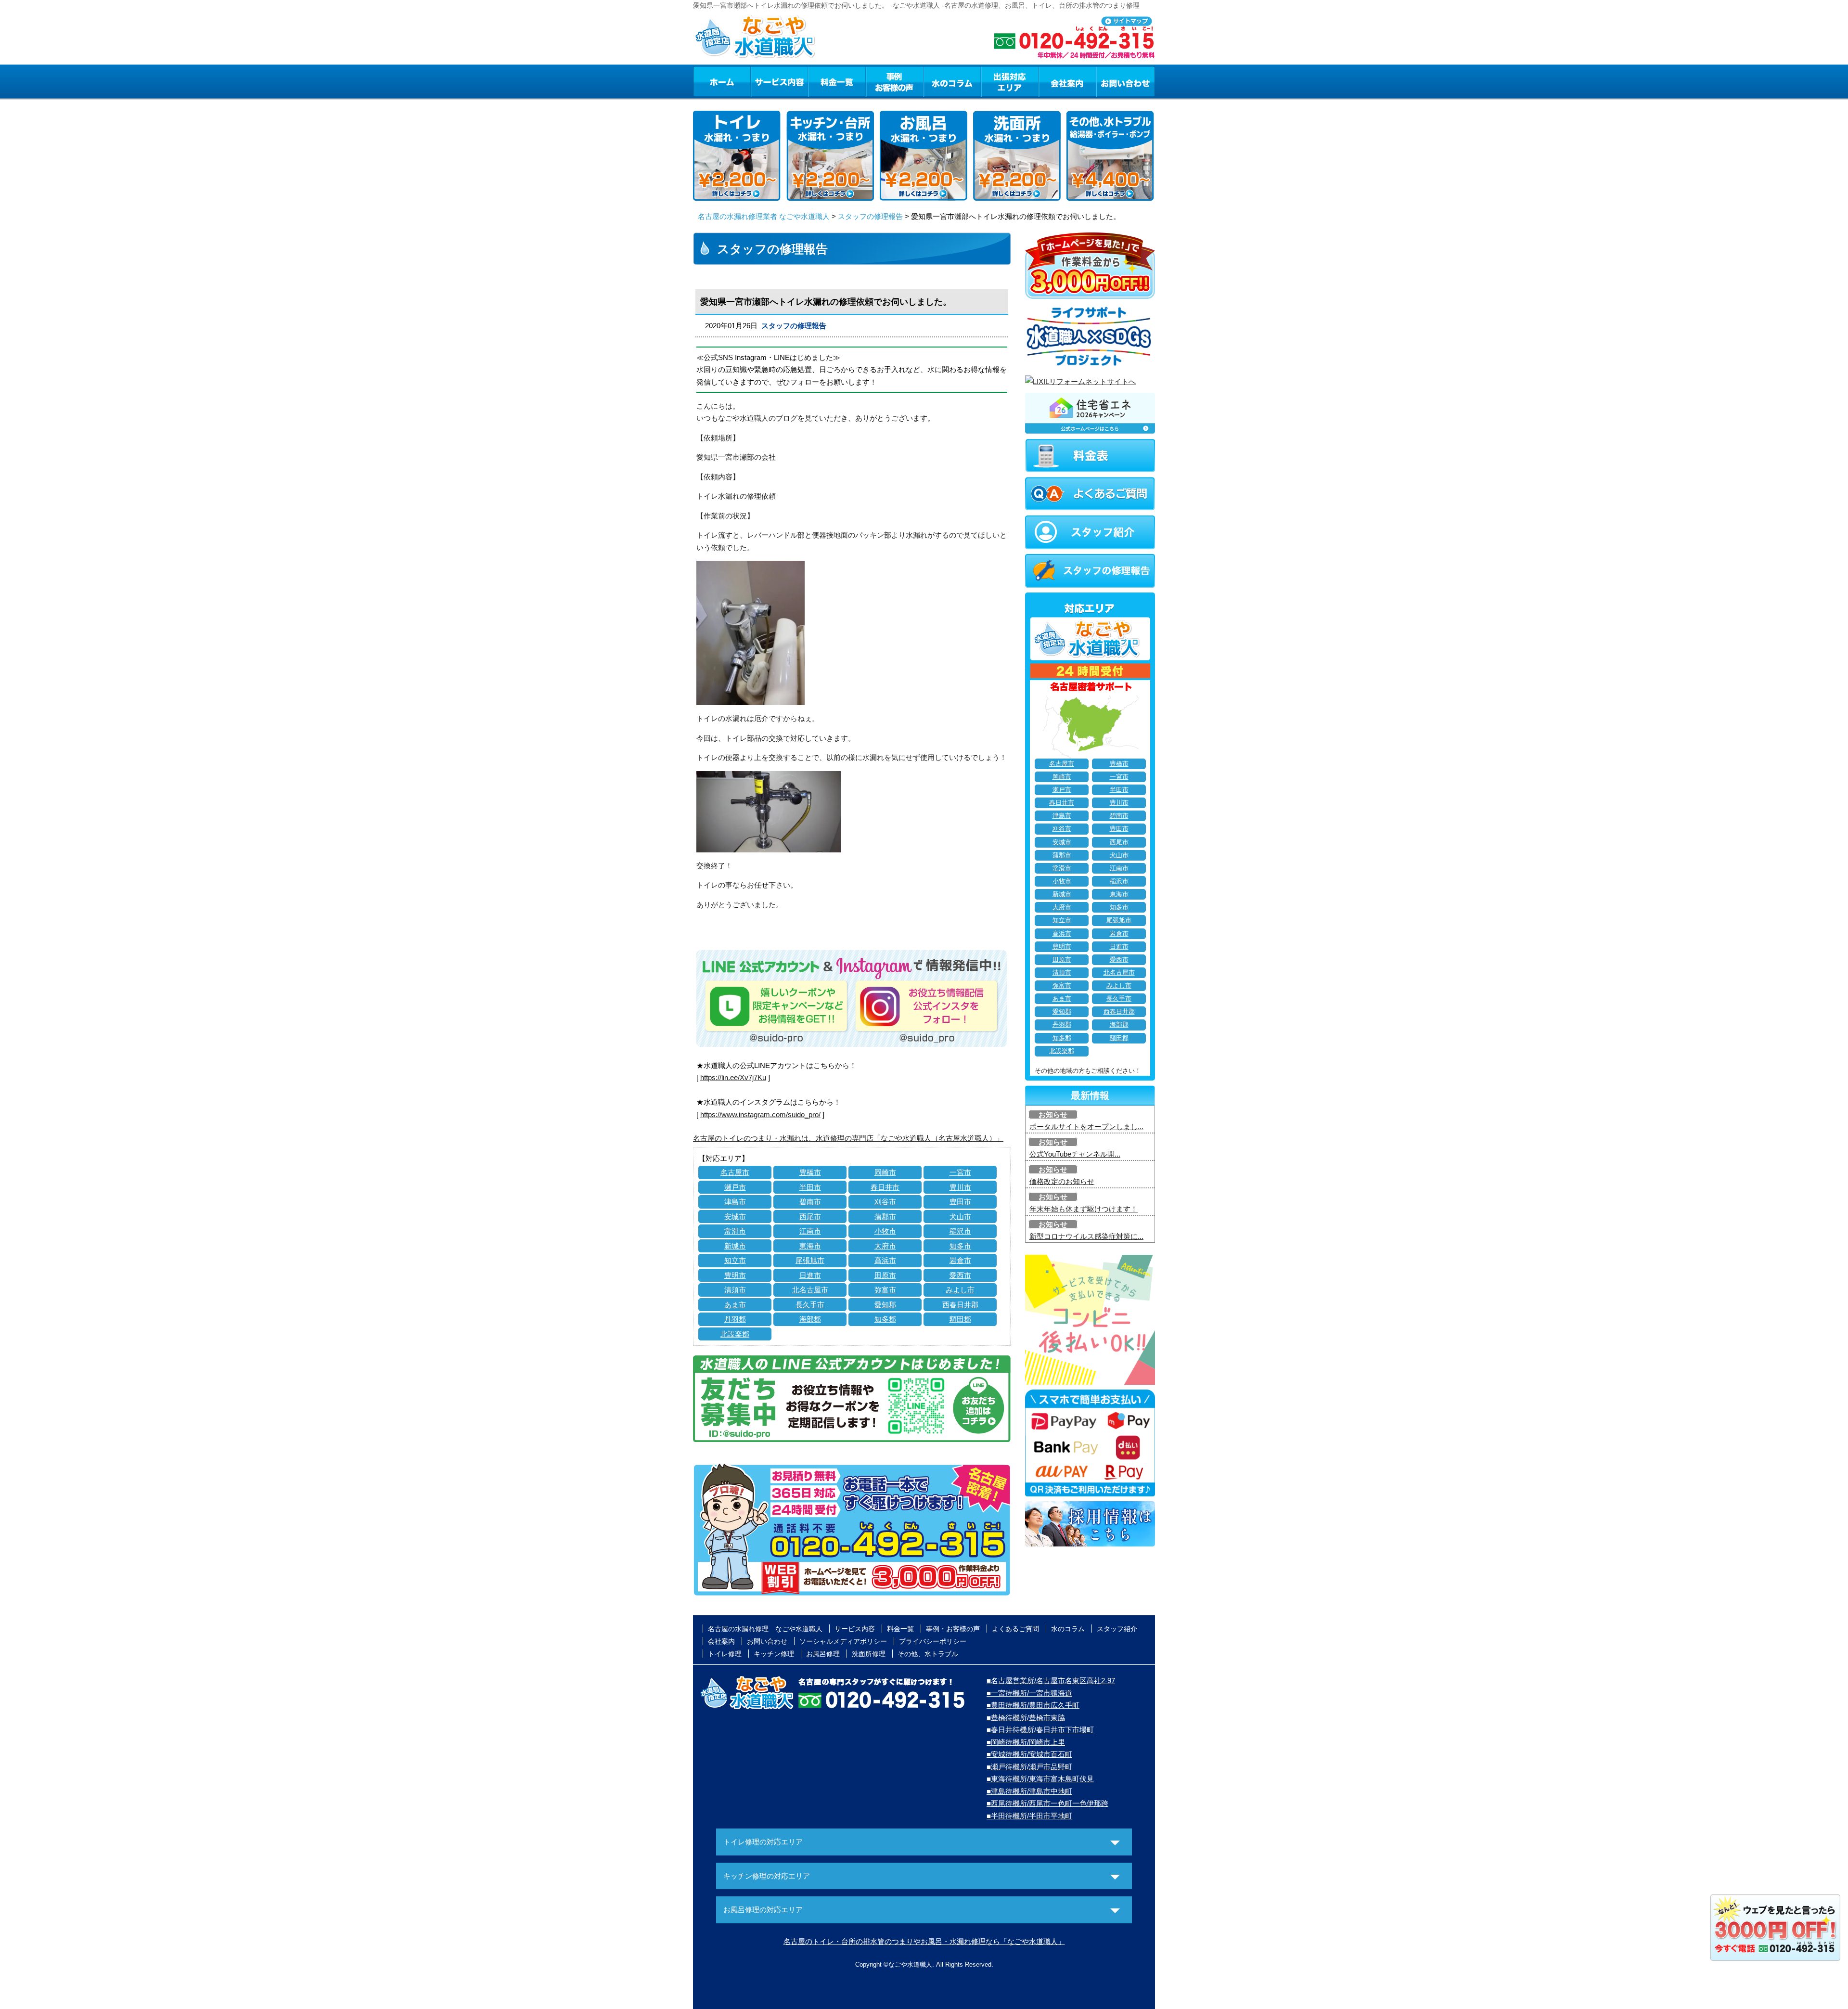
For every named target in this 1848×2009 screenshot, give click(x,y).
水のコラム (952, 81)
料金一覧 (837, 81)
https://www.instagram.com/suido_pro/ (760, 1114)
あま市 (735, 1305)
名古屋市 (735, 1172)
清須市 (735, 1290)
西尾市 (810, 1217)
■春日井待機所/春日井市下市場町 (1040, 1730)
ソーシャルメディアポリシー (843, 1641)
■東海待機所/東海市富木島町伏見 (1040, 1779)
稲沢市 (960, 1231)
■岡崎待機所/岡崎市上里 (1026, 1742)
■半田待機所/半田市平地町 (1029, 1816)
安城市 (735, 1217)
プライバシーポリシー (933, 1641)
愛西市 (960, 1275)
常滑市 (735, 1231)
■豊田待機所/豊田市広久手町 (1033, 1705)
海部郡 (810, 1319)
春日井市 (885, 1187)
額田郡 (960, 1319)
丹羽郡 (735, 1319)
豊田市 (960, 1202)
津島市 (735, 1202)
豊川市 (960, 1187)
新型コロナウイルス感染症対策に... (1086, 1236)
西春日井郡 (960, 1305)
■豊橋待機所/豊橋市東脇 (1026, 1718)
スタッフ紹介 (1117, 1629)
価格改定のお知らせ (1062, 1181)
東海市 (810, 1246)
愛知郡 (885, 1305)
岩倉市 (960, 1260)
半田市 (810, 1187)
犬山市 (960, 1217)
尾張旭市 (810, 1260)
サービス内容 (779, 81)
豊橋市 (810, 1172)
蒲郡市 (885, 1217)
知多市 (960, 1246)
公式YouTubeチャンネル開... (1075, 1154)
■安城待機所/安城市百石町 (1029, 1754)
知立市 (735, 1260)
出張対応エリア (1010, 81)
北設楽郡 (735, 1334)
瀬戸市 (735, 1187)
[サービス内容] (762, 81)
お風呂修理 (823, 1654)
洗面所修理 (869, 1654)
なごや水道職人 (910, 1964)
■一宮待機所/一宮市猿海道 (1029, 1693)
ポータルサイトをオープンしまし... (1086, 1127)
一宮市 (960, 1172)
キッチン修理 (774, 1654)
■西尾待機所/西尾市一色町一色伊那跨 (1047, 1803)
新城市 (735, 1246)
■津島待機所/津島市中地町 (1029, 1791)
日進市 (810, 1275)
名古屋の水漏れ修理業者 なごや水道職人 (764, 216)
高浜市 (885, 1260)
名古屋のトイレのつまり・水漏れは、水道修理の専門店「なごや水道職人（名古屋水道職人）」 (848, 1138)
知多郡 (885, 1319)
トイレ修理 (725, 1654)
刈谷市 (885, 1202)
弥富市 (885, 1290)
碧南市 (810, 1202)
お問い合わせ (1126, 81)
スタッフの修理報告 (870, 216)
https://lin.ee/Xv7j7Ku (733, 1077)
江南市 (810, 1231)
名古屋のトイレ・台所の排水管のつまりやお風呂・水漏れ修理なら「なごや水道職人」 (924, 1941)
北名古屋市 (810, 1290)
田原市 (885, 1275)
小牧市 (885, 1231)
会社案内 (1067, 81)
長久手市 (810, 1305)
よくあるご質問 (1015, 1629)
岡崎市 (885, 1172)
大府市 (885, 1246)
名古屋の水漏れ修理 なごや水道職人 (765, 1629)
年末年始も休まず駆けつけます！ (1084, 1209)
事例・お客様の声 (895, 81)
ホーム (722, 81)
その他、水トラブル (928, 1654)
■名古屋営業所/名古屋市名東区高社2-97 (1051, 1681)
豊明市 (735, 1275)
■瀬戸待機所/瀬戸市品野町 (1029, 1767)
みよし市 (960, 1290)
